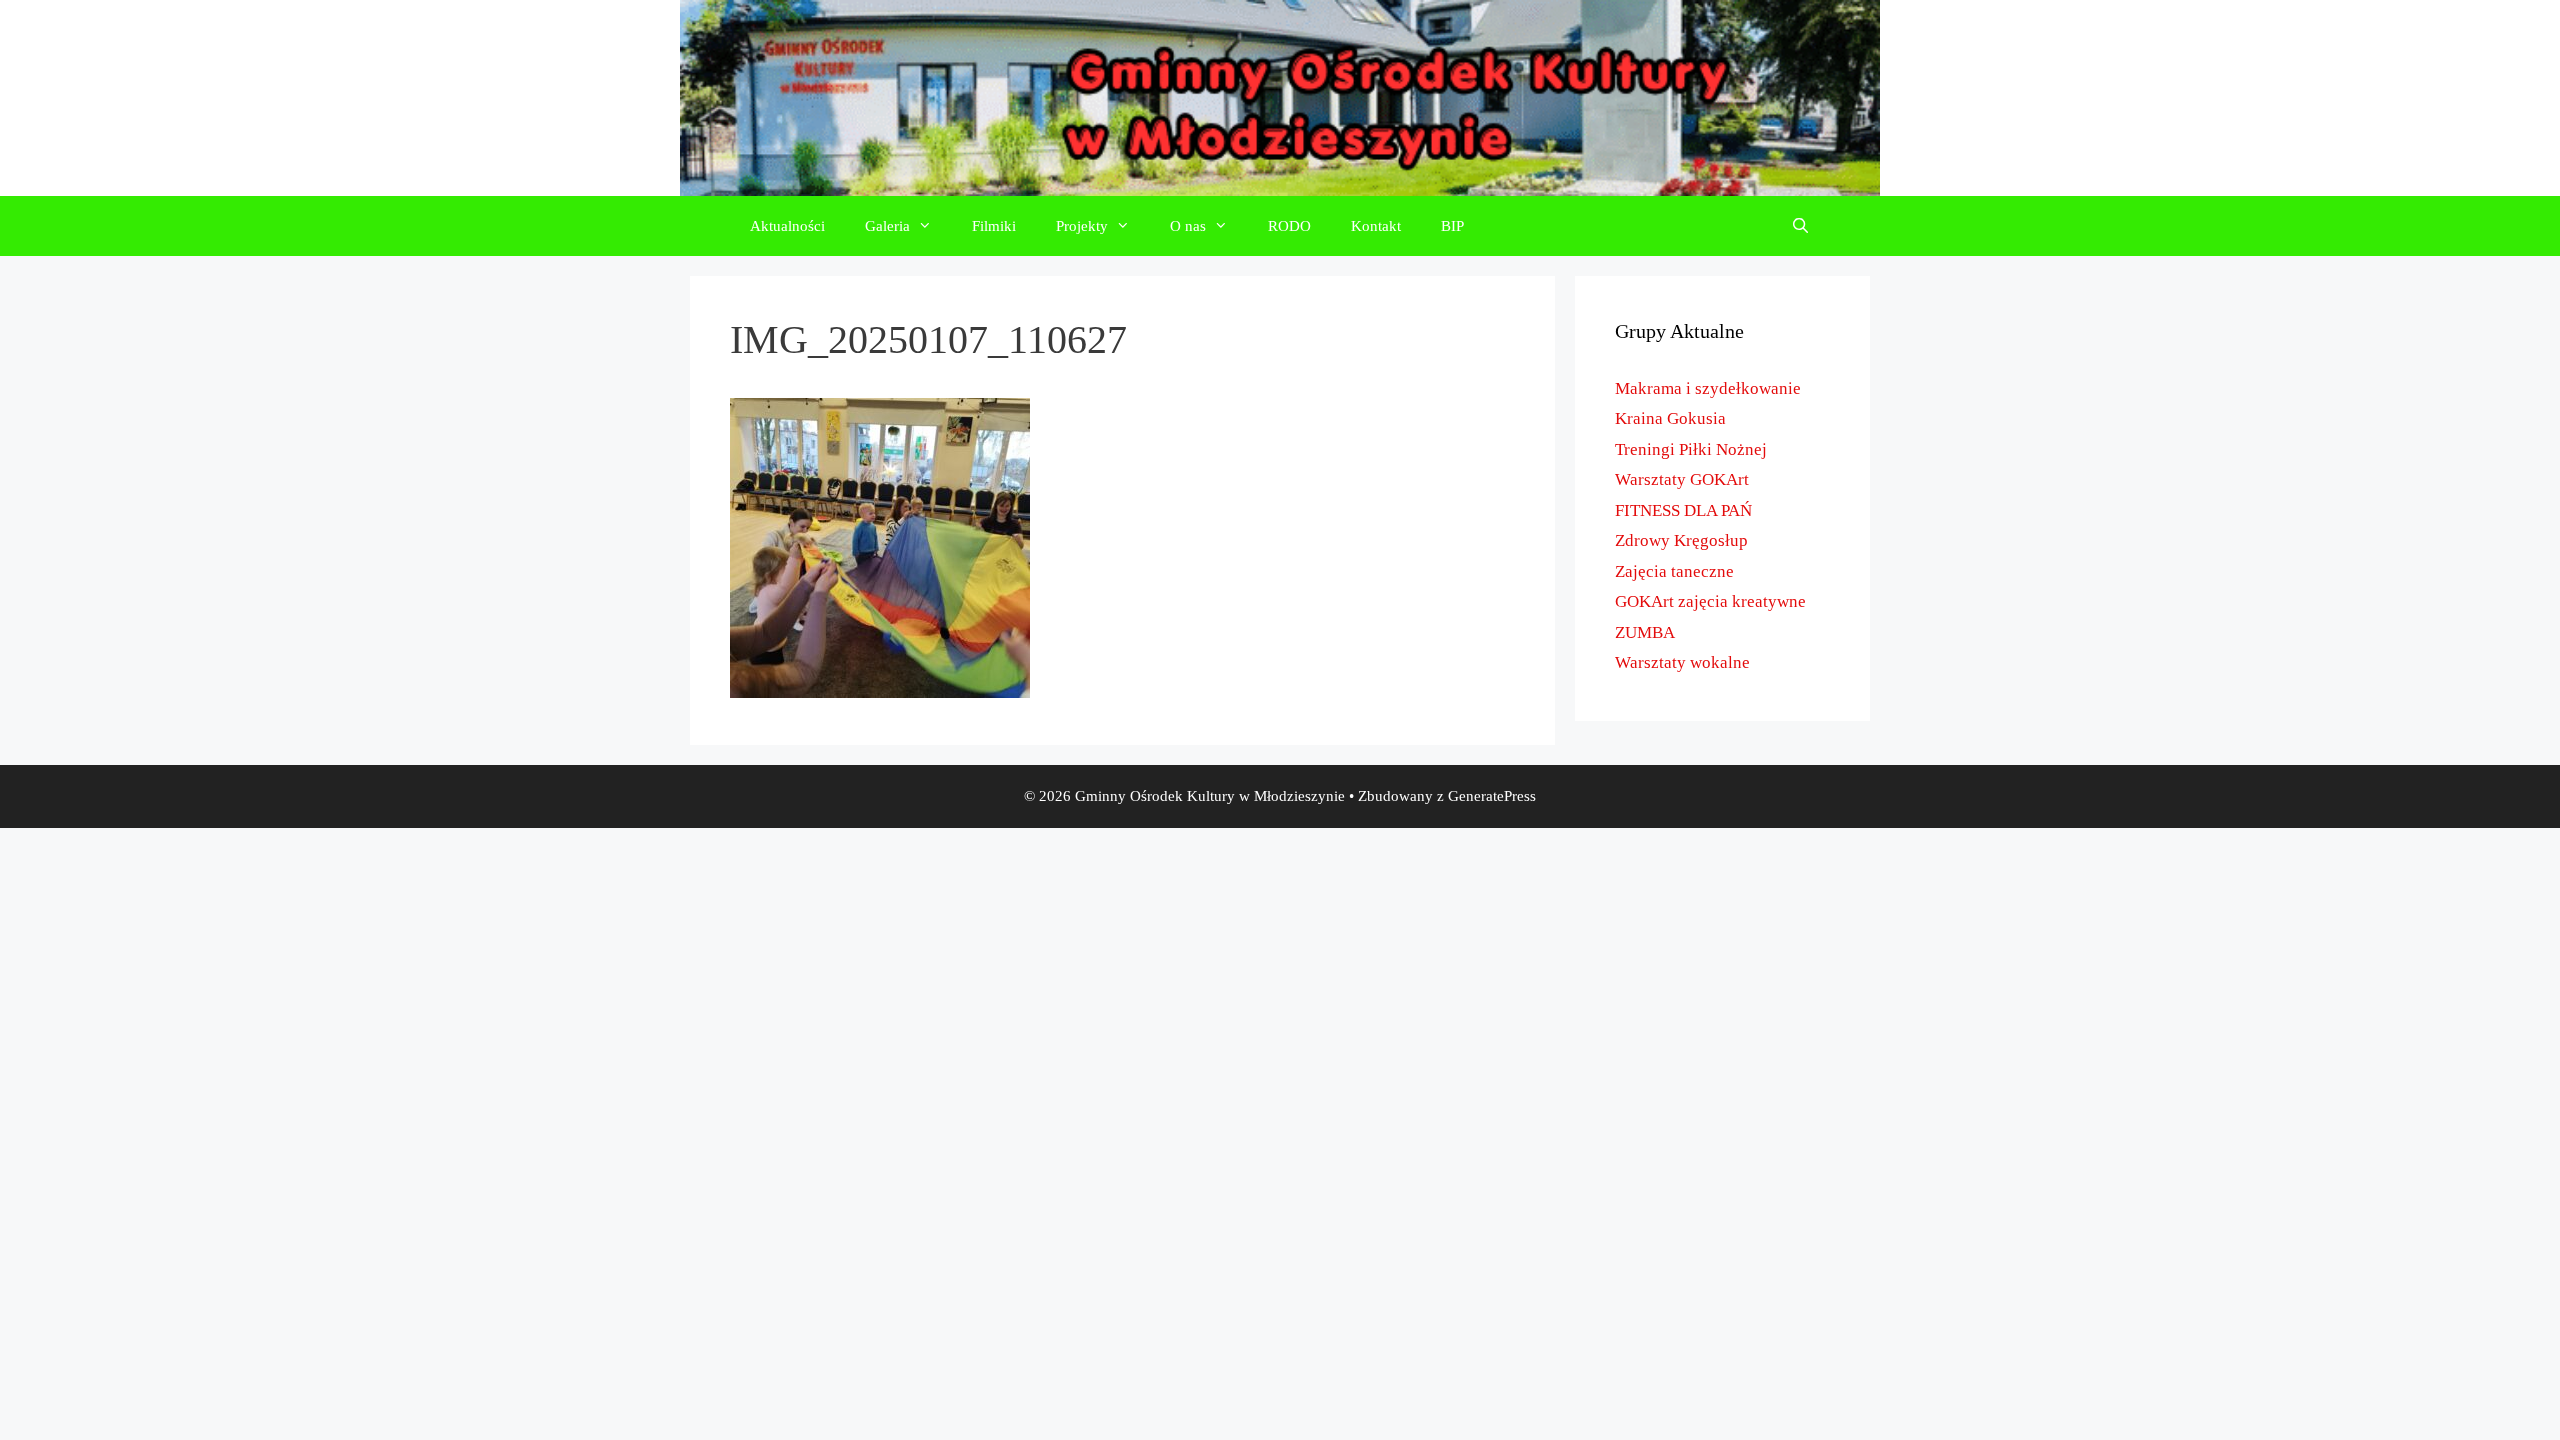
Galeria (887, 226)
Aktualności (787, 226)
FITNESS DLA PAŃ (1683, 510)
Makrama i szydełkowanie (1708, 388)
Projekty (1082, 226)
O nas (1188, 226)
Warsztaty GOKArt (1682, 479)
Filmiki (994, 226)
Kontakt (1376, 226)
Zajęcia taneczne (1674, 571)
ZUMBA (1645, 632)
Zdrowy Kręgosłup (1681, 540)
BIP (1452, 226)
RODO (1289, 226)
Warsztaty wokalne (1682, 662)
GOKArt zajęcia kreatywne (1710, 601)
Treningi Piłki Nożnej (1691, 449)
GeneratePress (1492, 796)
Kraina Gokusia (1670, 418)
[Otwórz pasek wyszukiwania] (1800, 226)
